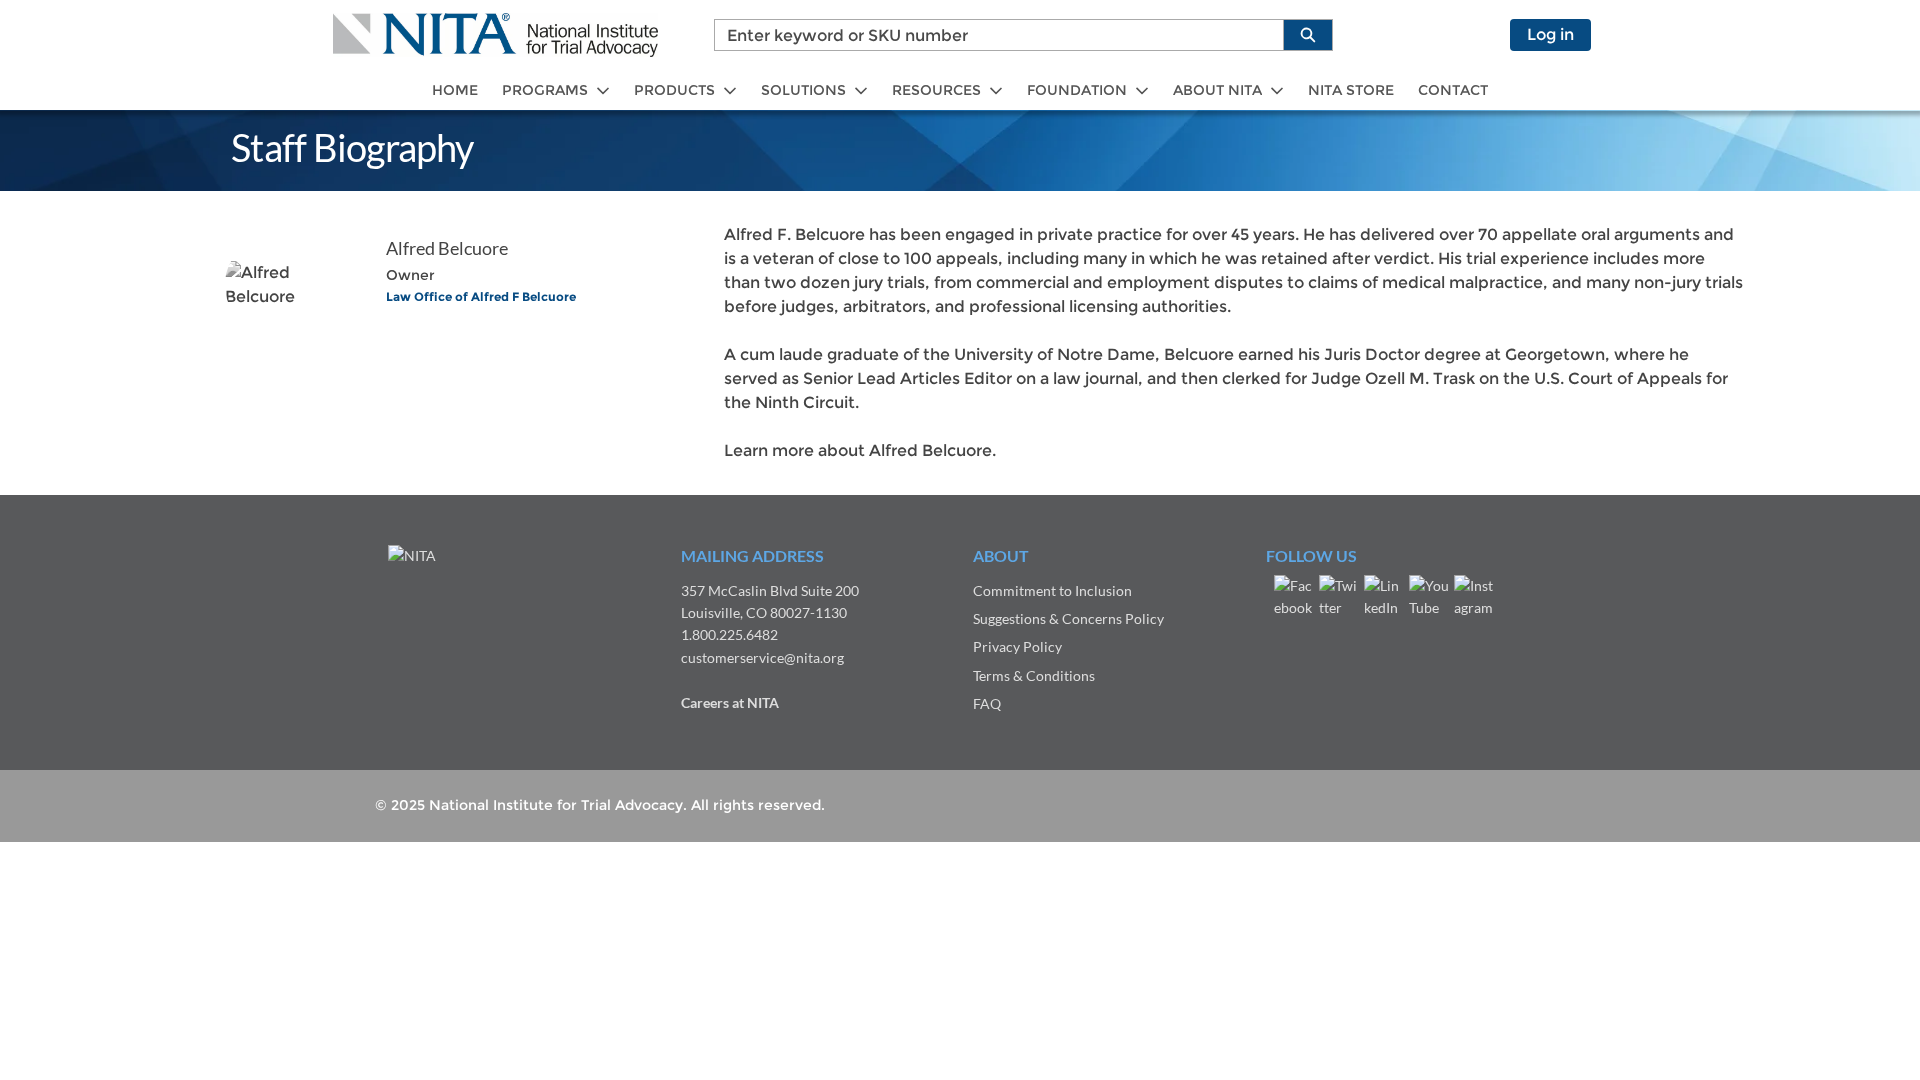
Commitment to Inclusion (1052, 590)
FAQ (987, 703)
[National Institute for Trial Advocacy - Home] (495, 35)
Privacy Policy (1017, 646)
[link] (455, 90)
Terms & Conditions (1034, 675)
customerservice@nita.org (762, 657)
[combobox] (991, 35)
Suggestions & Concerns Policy (1068, 618)
